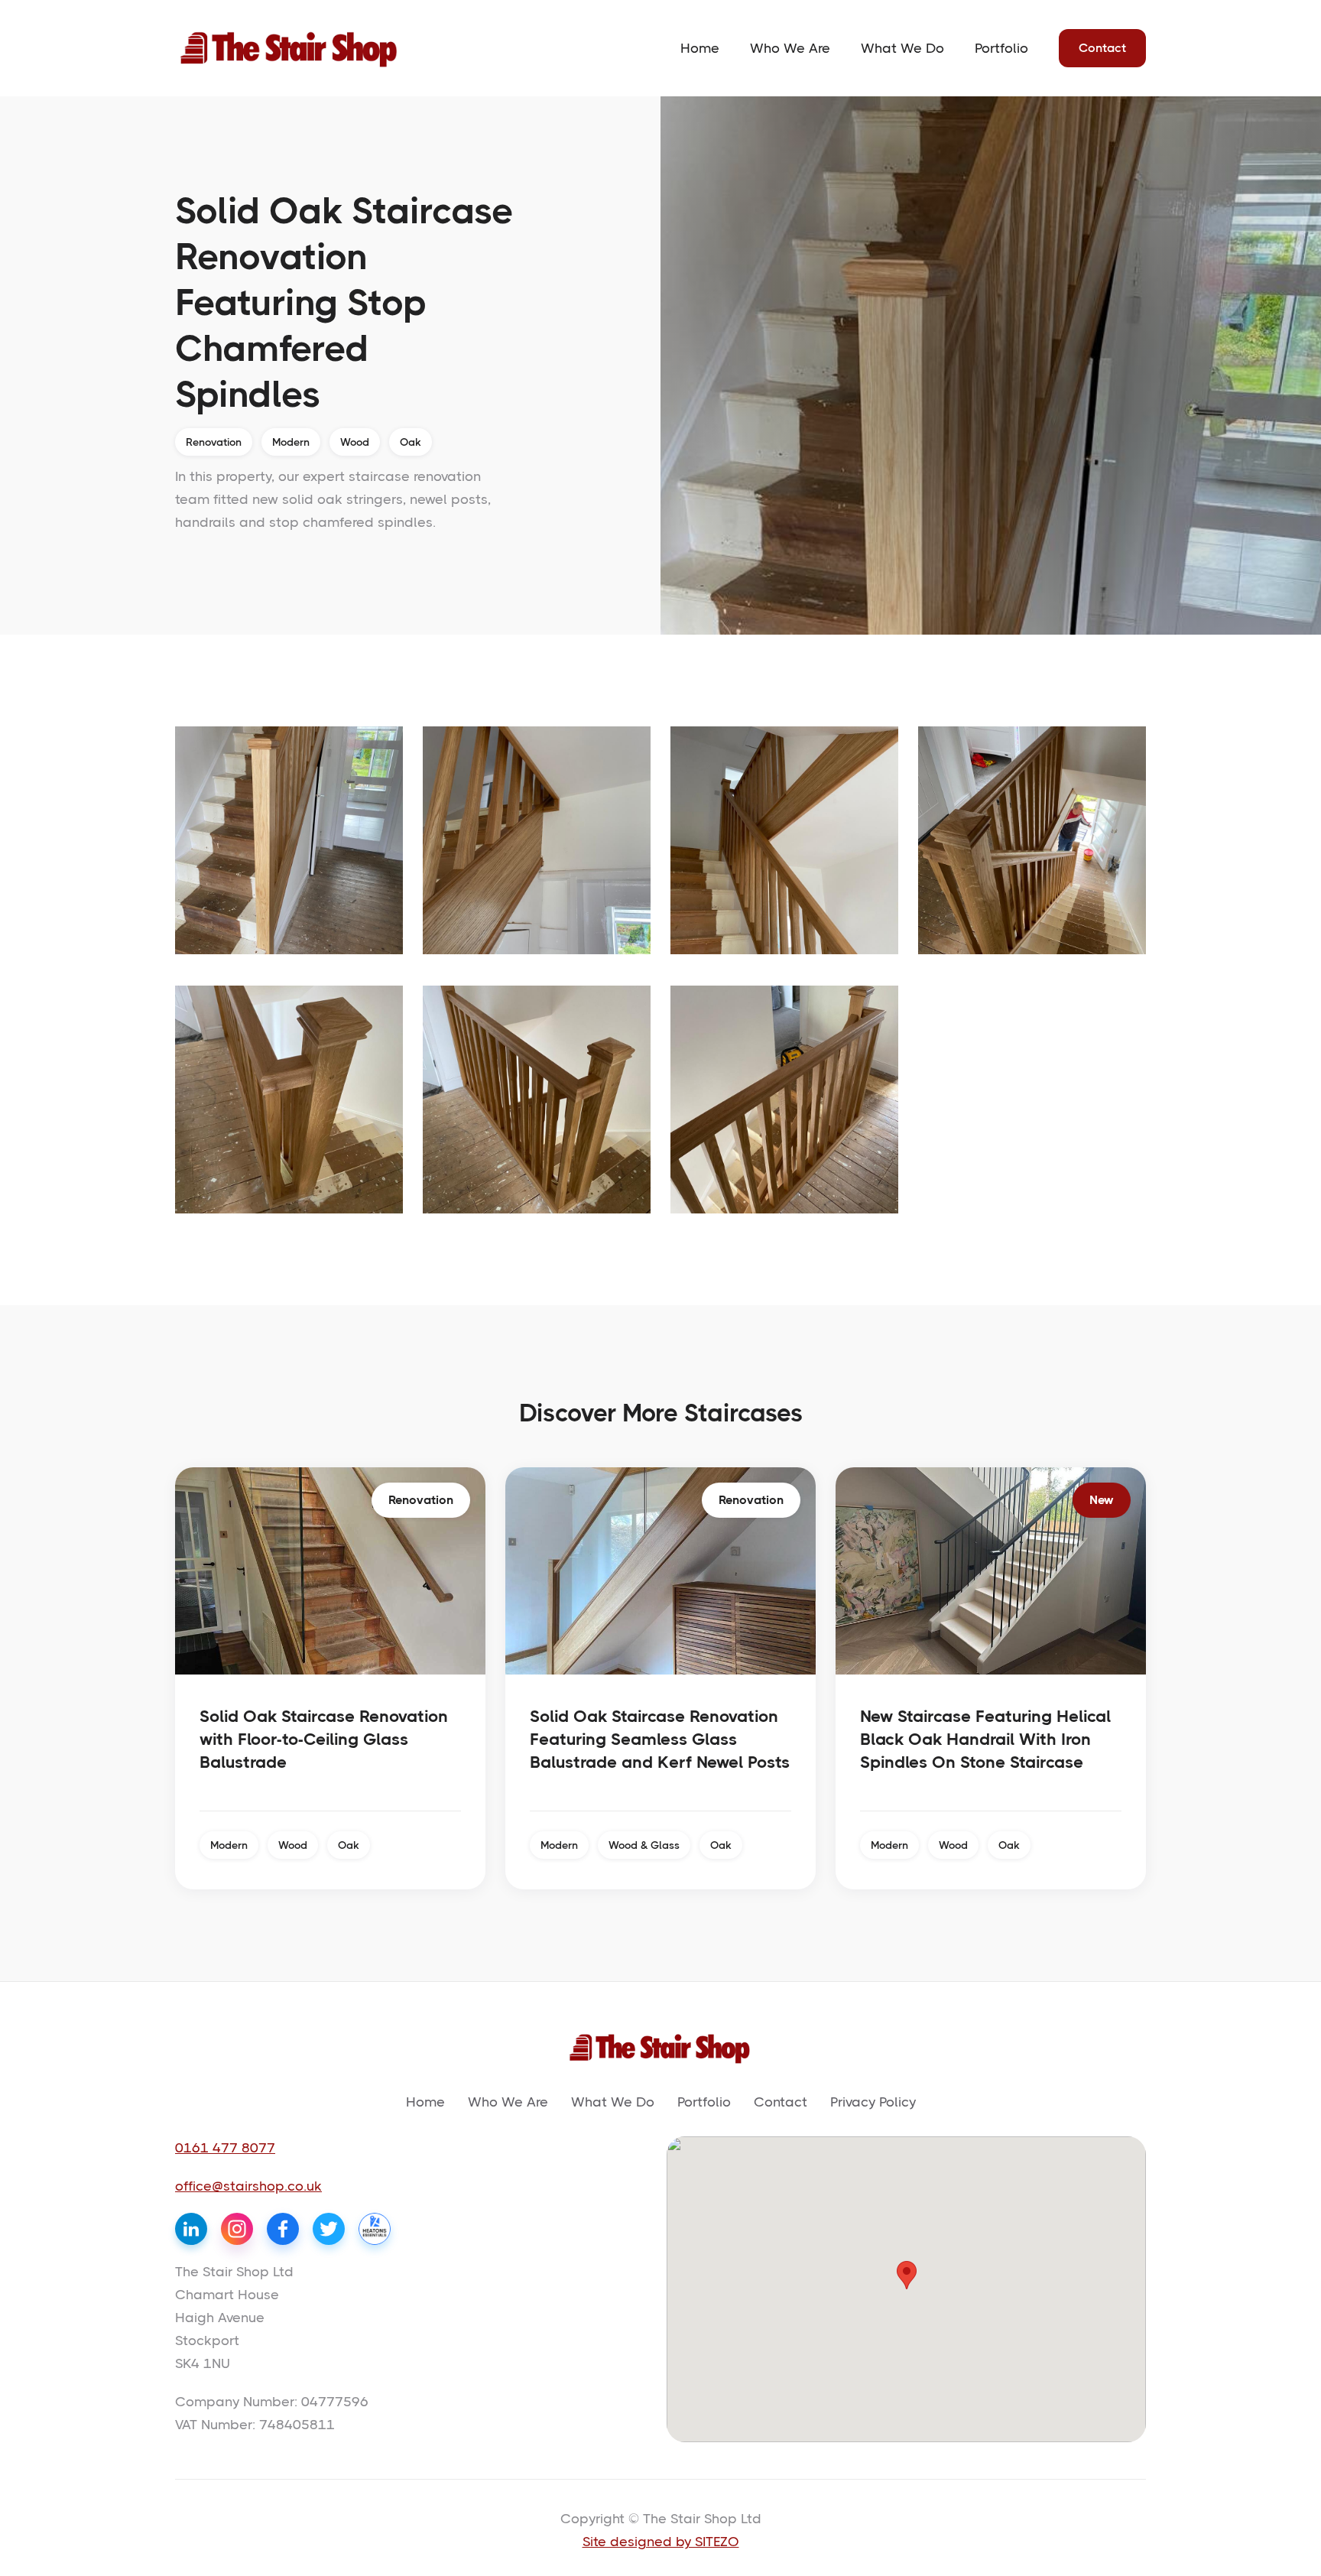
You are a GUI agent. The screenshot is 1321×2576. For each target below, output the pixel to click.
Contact (1102, 48)
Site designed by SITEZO (661, 2542)
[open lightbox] (289, 840)
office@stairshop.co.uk (248, 2186)
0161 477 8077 (225, 2148)
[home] (290, 48)
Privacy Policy (873, 2102)
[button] (907, 2275)
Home (700, 48)
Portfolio (1001, 48)
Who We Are (790, 48)
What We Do (902, 48)
